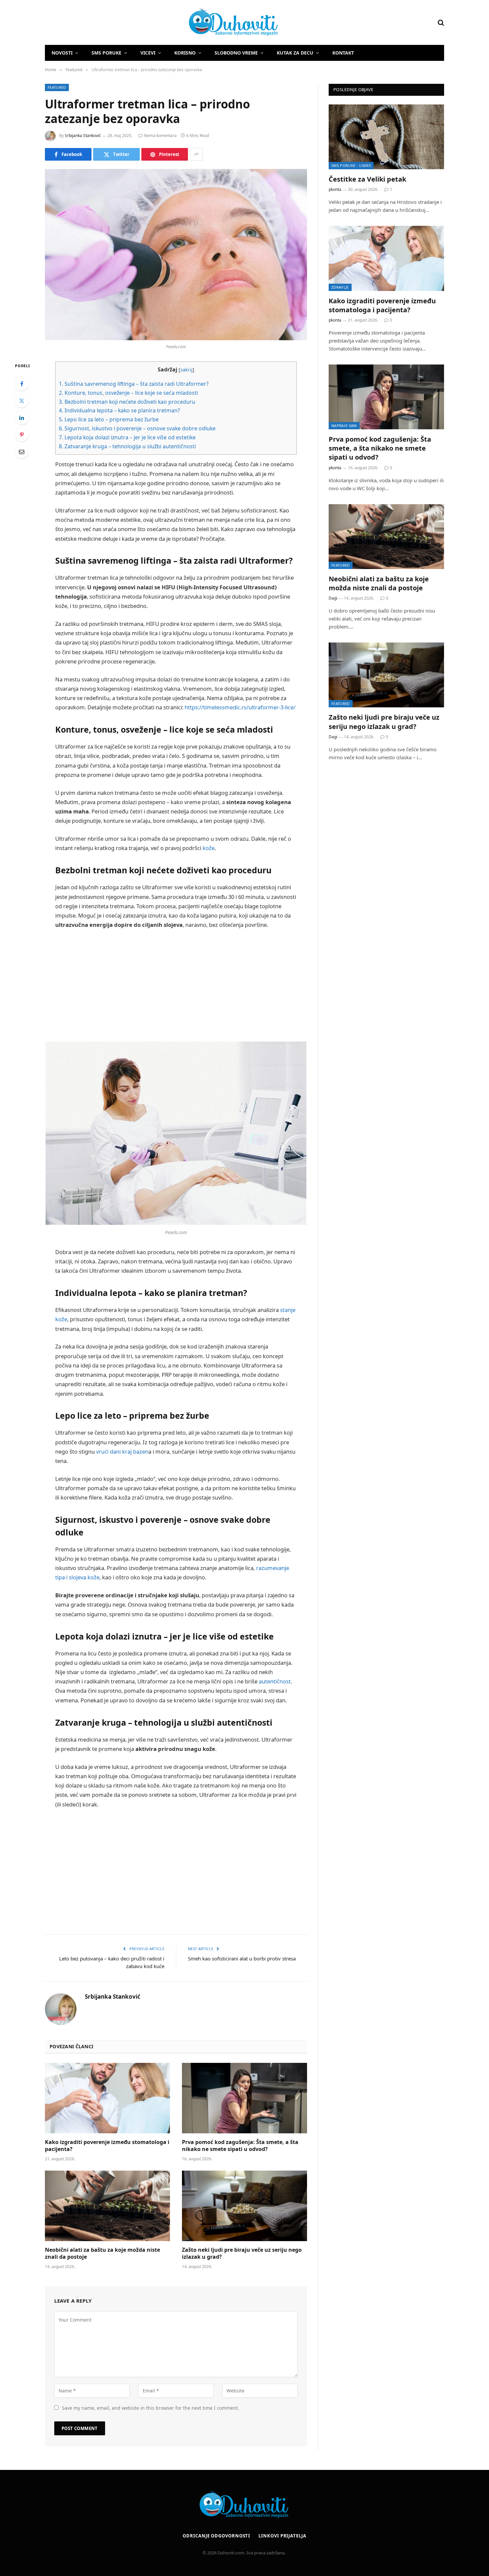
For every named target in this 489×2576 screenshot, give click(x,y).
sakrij (186, 370)
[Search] (440, 22)
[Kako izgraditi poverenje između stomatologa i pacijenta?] (107, 2098)
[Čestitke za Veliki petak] (386, 137)
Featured (57, 87)
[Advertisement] (176, 985)
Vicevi (148, 53)
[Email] (22, 452)
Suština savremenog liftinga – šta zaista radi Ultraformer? (134, 384)
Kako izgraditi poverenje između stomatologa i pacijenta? (107, 2146)
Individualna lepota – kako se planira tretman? (119, 410)
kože (209, 848)
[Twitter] (22, 401)
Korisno (185, 53)
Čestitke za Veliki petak (367, 179)
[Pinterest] (22, 435)
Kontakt (343, 53)
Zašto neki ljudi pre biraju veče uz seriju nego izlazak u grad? (242, 2254)
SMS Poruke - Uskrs (351, 165)
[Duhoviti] (162, 23)
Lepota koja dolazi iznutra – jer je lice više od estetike (127, 437)
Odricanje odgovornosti (216, 2536)
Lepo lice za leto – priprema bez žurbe (109, 419)
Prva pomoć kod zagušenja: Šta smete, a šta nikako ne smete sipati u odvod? (240, 2146)
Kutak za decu (295, 53)
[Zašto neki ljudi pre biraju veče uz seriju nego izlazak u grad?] (244, 2206)
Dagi (333, 598)
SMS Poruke (106, 53)
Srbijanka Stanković (83, 136)
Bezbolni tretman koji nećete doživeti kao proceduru (127, 402)
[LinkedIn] (22, 418)
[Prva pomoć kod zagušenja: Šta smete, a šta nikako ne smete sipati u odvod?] (244, 2098)
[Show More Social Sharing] (196, 154)
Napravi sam (344, 426)
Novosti (62, 53)
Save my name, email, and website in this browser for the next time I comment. (151, 2408)
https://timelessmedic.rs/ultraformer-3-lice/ (240, 707)
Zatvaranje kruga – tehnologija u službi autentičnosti (127, 446)
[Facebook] (22, 384)
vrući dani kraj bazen (122, 1451)
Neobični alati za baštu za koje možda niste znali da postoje (102, 2254)
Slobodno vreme (236, 53)
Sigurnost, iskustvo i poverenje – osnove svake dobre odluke (137, 428)
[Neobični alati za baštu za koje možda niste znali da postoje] (107, 2206)
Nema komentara (160, 136)
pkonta (335, 189)
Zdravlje (340, 287)
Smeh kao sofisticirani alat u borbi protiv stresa (242, 1958)
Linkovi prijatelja (282, 2536)
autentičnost (275, 1681)
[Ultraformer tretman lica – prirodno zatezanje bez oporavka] (176, 255)
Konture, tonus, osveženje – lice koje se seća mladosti (128, 393)
